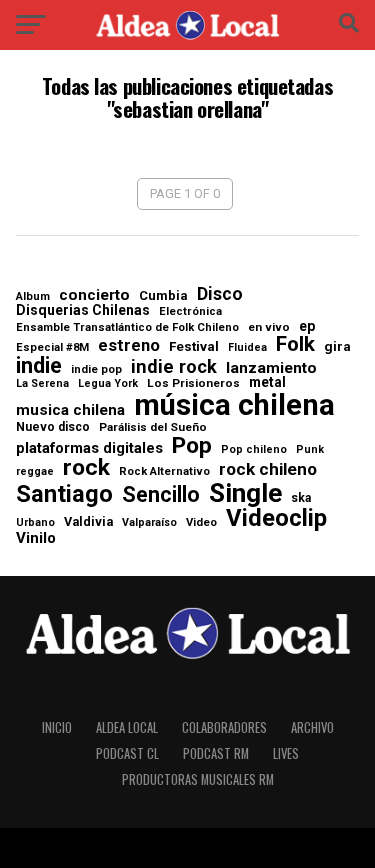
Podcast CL (127, 753)
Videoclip (276, 519)
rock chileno (268, 469)
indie (39, 366)
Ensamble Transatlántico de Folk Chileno (127, 327)
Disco (220, 295)
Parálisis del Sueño (153, 428)
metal (267, 383)
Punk (310, 450)
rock (86, 468)
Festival (194, 346)
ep (307, 326)
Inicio (57, 727)
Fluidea (247, 348)
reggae (35, 472)
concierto (94, 296)
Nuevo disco (53, 427)
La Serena (42, 384)
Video (201, 522)
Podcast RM (216, 753)
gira (337, 346)
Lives (286, 753)
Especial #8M (52, 347)
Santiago (64, 495)
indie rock (174, 367)
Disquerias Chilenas (83, 310)
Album (33, 296)
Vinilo (36, 538)
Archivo (312, 727)
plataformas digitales (89, 448)
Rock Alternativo (164, 471)
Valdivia (88, 522)
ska (301, 498)
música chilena (234, 405)
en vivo (269, 328)
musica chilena (70, 410)
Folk (295, 344)
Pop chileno (254, 450)
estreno (129, 346)
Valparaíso (149, 523)
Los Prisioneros (193, 384)
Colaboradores (224, 727)
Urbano (35, 523)
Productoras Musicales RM (198, 779)
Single (245, 493)
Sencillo (161, 494)
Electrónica (190, 311)
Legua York (108, 384)
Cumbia (163, 295)
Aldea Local (127, 727)
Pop (192, 446)
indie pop (96, 369)
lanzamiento (271, 369)
